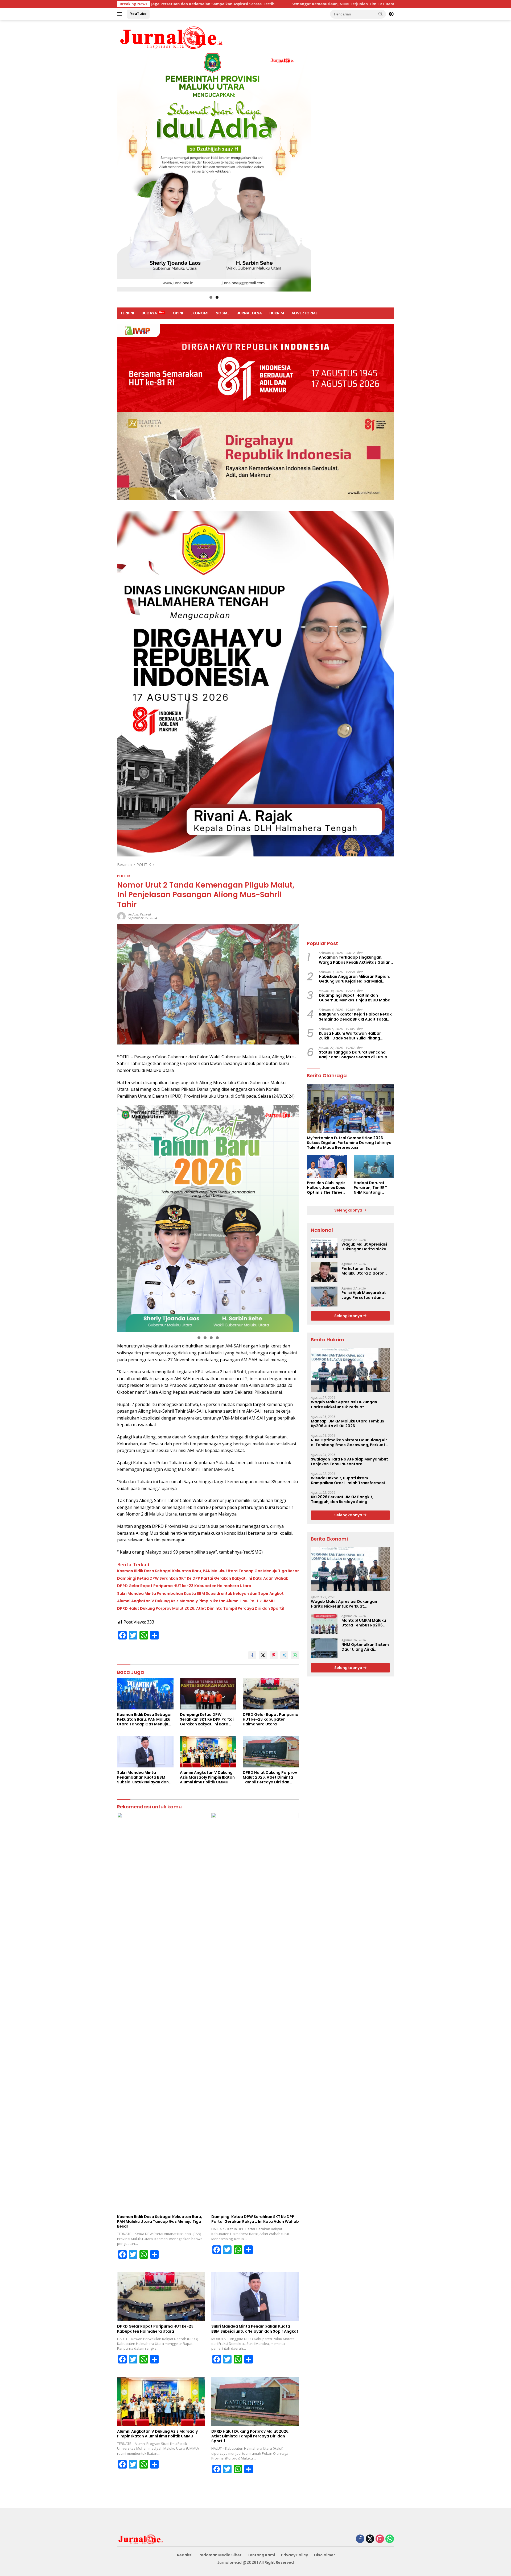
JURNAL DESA (249, 313)
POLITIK (124, 876)
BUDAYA (149, 313)
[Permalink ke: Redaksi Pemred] (121, 916)
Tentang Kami (261, 2555)
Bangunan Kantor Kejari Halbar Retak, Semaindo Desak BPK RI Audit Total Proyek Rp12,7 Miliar (356, 1017)
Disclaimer (325, 2555)
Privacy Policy (294, 2555)
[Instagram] (380, 2539)
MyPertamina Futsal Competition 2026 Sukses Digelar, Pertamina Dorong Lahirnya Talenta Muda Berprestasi (349, 1143)
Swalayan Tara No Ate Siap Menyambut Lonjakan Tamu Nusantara (349, 1462)
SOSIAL (223, 313)
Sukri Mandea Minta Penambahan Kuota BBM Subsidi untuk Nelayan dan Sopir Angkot (200, 1593)
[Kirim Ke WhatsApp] (295, 1655)
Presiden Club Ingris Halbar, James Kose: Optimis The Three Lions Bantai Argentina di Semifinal (327, 1188)
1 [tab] (211, 297)
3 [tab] (211, 1338)
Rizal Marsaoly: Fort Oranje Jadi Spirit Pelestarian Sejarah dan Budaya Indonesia (355, 4)
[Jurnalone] (172, 37)
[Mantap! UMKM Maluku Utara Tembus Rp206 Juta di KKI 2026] (324, 1624)
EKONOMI (199, 313)
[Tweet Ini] (263, 1655)
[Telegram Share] (284, 1655)
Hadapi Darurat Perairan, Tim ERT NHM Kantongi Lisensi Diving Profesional (370, 1188)
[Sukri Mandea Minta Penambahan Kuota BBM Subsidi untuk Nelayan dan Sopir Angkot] (145, 1752)
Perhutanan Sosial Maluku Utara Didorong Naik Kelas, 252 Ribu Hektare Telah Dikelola (364, 1271)
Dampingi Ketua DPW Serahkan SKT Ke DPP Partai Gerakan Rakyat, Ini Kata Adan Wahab (203, 1578)
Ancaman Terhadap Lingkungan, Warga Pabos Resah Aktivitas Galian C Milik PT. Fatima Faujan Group (355, 960)
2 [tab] (217, 297)
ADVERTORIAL (304, 313)
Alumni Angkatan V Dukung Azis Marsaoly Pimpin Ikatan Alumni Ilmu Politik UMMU (196, 1601)
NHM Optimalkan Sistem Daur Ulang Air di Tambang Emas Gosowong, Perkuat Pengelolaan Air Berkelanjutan (349, 1442)
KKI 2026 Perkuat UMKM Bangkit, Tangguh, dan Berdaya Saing (342, 1499)
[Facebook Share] (252, 1655)
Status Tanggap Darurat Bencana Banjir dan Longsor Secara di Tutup (353, 1055)
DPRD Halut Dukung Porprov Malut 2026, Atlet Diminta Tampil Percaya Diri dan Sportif (201, 1608)
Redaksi (185, 2555)
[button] (381, 14)
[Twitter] (370, 2539)
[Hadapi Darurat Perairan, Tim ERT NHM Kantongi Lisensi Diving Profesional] (374, 1166)
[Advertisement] (350, 895)
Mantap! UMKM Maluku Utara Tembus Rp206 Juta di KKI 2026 (347, 1424)
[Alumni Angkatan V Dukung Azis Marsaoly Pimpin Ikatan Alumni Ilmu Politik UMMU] (208, 1752)
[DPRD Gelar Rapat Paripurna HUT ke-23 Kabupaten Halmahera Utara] (271, 1694)
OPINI (178, 313)
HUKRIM (277, 313)
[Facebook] (360, 2539)
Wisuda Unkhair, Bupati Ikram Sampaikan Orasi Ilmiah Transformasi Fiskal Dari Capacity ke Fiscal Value (348, 1480)
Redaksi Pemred (140, 914)
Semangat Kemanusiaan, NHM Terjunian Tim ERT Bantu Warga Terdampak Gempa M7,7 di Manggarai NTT (162, 4)
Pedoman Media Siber (220, 2555)
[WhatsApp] (390, 2539)
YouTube (138, 14)
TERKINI (127, 313)
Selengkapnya (349, 1210)
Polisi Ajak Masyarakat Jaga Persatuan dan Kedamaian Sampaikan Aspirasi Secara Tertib (364, 1295)
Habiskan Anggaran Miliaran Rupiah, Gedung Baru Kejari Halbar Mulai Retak (354, 979)
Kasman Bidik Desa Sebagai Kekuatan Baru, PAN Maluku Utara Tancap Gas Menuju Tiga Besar (208, 1571)
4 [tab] (217, 1338)
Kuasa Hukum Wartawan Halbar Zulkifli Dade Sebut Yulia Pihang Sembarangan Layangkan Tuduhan (353, 1036)
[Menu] (121, 14)
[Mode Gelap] (391, 14)
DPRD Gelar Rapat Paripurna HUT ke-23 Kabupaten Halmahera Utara (184, 1586)
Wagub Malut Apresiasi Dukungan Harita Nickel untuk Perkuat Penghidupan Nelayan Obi (364, 1247)
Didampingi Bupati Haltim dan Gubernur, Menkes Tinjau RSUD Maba (355, 998)
